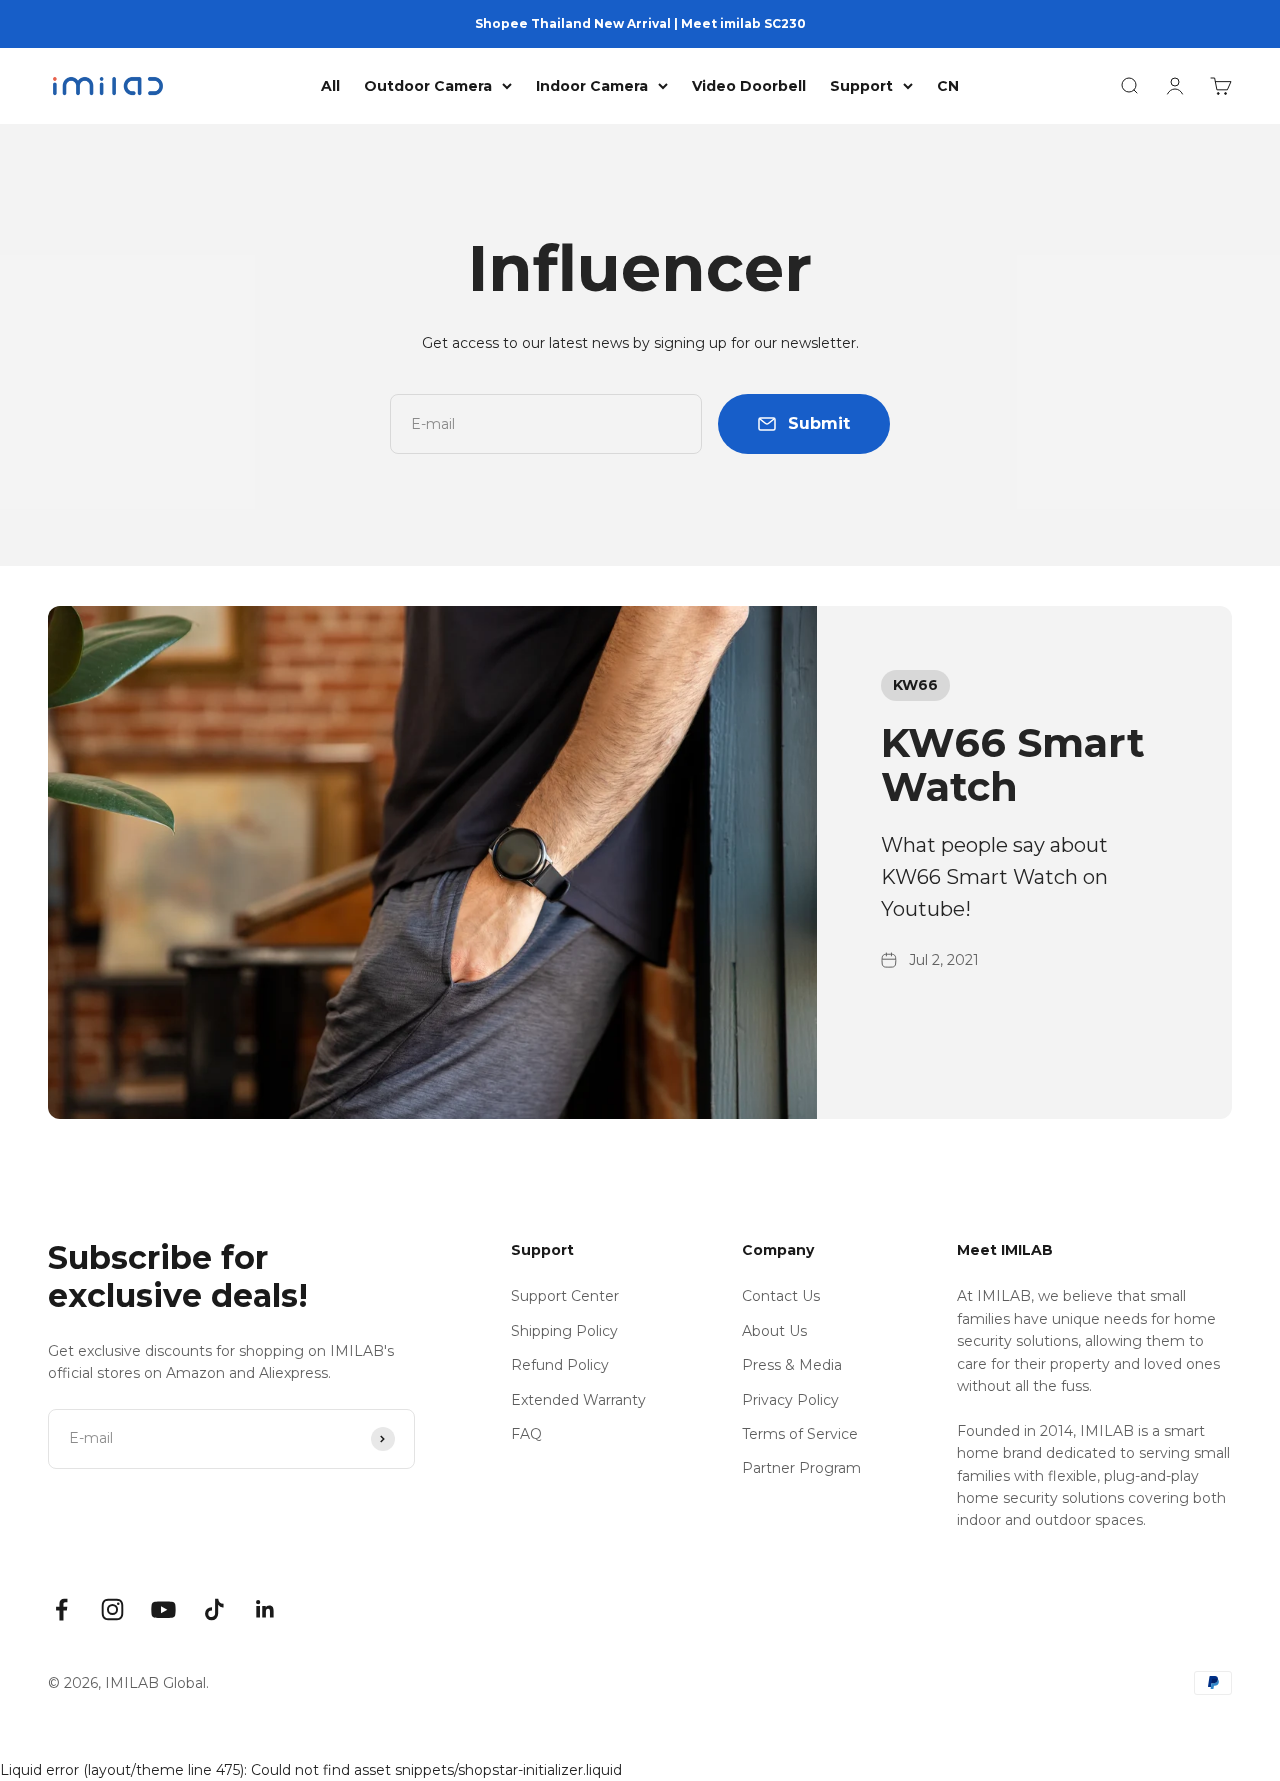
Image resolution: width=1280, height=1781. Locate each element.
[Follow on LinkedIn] (265, 1609)
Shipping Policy (564, 1331)
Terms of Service (800, 1434)
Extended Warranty (578, 1400)
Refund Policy (560, 1365)
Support (861, 86)
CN (948, 86)
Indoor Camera (592, 86)
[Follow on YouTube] (163, 1609)
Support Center (565, 1296)
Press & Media (792, 1365)
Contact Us (781, 1296)
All (330, 86)
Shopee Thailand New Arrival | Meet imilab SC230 (640, 23)
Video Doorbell (749, 86)
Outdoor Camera (428, 86)
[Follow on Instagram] (112, 1609)
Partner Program (801, 1468)
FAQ (526, 1434)
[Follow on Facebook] (61, 1609)
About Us (774, 1331)
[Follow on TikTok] (214, 1609)
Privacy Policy (790, 1400)
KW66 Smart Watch (1013, 764)
